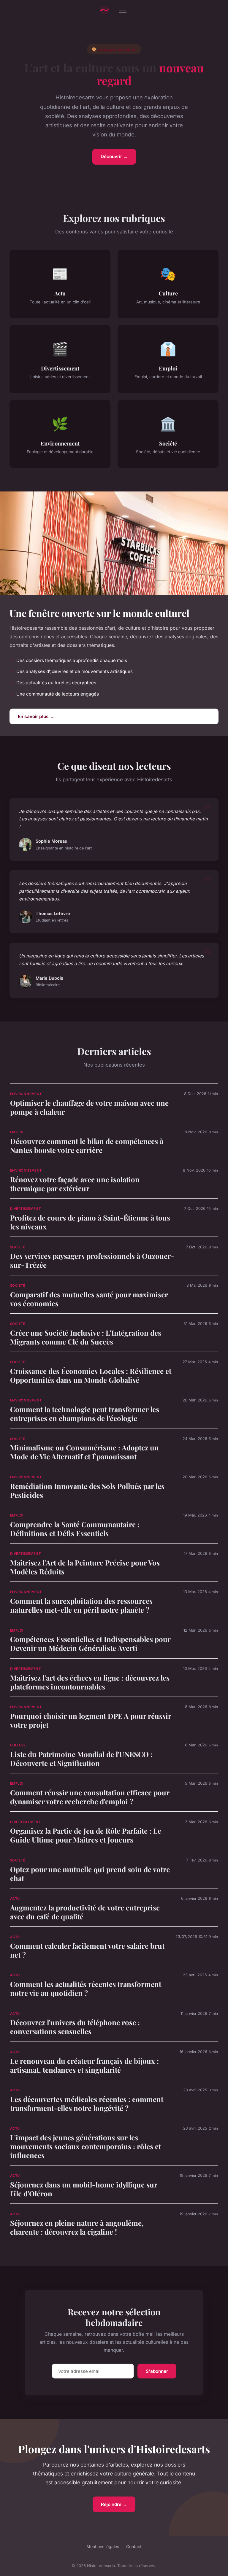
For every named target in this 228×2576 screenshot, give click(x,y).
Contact (134, 2546)
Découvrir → (114, 156)
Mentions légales (103, 2546)
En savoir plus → (36, 716)
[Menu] (123, 10)
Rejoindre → (114, 2504)
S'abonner (157, 2371)
